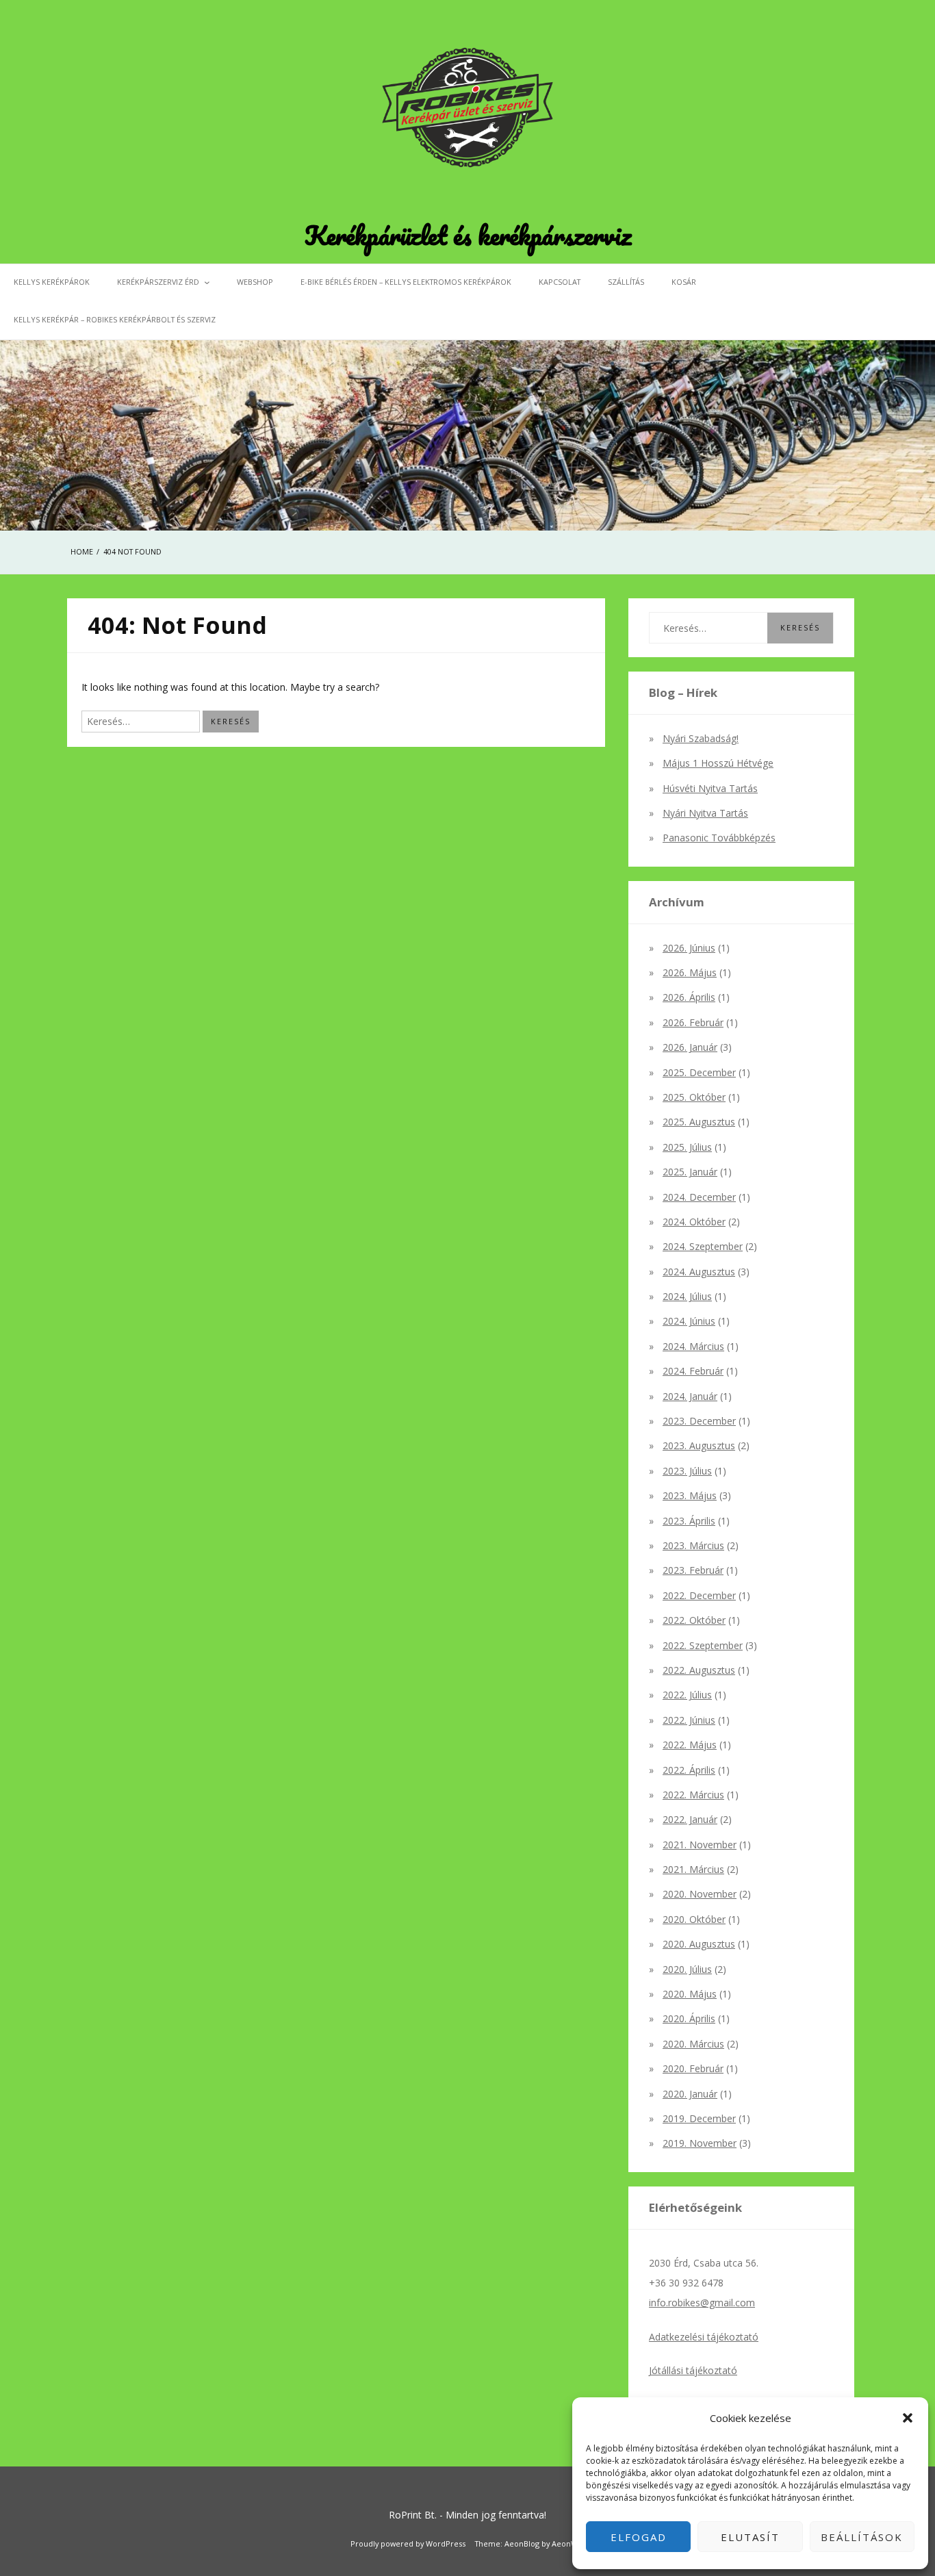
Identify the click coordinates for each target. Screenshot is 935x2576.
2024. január (690, 1396)
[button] (908, 2418)
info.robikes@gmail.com (702, 2303)
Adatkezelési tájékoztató (704, 2337)
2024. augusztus (699, 1272)
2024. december (699, 1197)
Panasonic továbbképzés (719, 838)
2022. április (689, 1770)
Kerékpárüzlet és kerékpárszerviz (468, 235)
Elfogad (639, 2537)
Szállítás (626, 282)
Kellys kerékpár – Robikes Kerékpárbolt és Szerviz (115, 319)
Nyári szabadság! (701, 738)
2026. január (690, 1047)
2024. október (694, 1222)
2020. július (687, 1969)
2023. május (690, 1495)
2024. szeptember (703, 1246)
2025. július (687, 1147)
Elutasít (750, 2537)
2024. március (693, 1346)
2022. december (699, 1595)
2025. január (690, 1172)
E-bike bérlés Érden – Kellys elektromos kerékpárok (406, 282)
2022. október (694, 1620)
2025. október (694, 1097)
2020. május (690, 1994)
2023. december (699, 1421)
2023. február (693, 1570)
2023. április (689, 1521)
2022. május (690, 1745)
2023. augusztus (699, 1445)
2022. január (690, 1819)
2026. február (693, 1022)
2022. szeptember (703, 1645)
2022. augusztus (699, 1670)
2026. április (689, 997)
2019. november (700, 2143)
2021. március (693, 1869)
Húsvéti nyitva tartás (710, 788)
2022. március (693, 1795)
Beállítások (862, 2537)
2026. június (689, 948)
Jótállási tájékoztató (693, 2370)
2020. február (693, 2068)
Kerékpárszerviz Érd (158, 282)
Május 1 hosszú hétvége (718, 763)
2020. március (693, 2044)
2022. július (687, 1695)
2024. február (693, 1371)
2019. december (699, 2118)
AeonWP (567, 2543)
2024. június (689, 1321)
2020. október (694, 1919)
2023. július (687, 1471)
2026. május (690, 972)
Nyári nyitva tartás (705, 813)
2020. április (689, 2018)
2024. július (687, 1296)
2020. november (700, 1894)
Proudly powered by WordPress (408, 2543)
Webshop (255, 282)
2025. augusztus (699, 1122)
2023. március (693, 1545)
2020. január (690, 2094)
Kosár (684, 282)
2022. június (689, 1720)
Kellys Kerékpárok (52, 282)
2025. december (699, 1072)
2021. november (700, 1845)
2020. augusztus (699, 1944)
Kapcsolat (560, 282)
